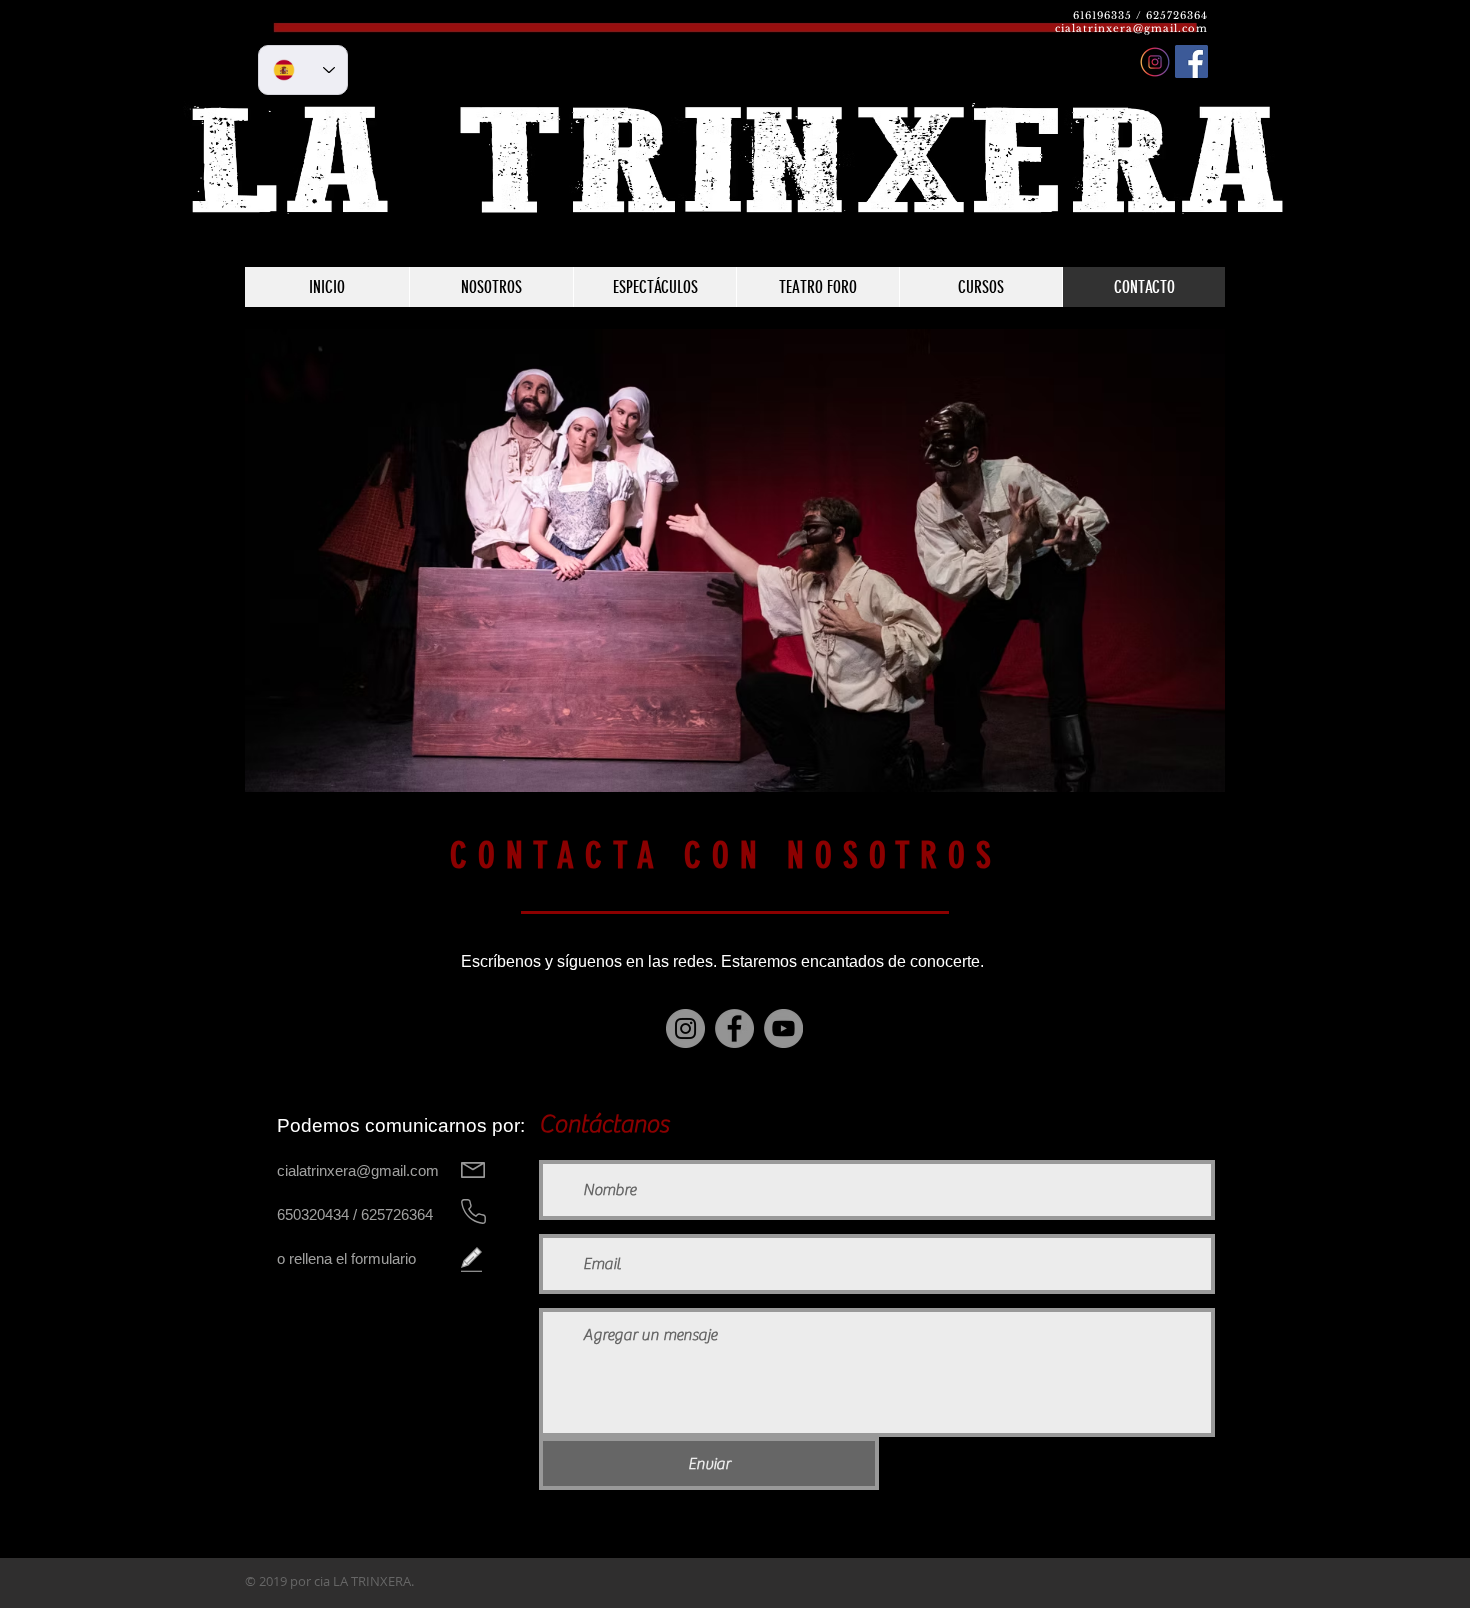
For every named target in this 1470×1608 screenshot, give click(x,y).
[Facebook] (734, 1028)
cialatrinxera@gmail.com (1131, 28)
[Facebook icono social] (1191, 61)
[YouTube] (783, 1028)
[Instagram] (685, 1028)
